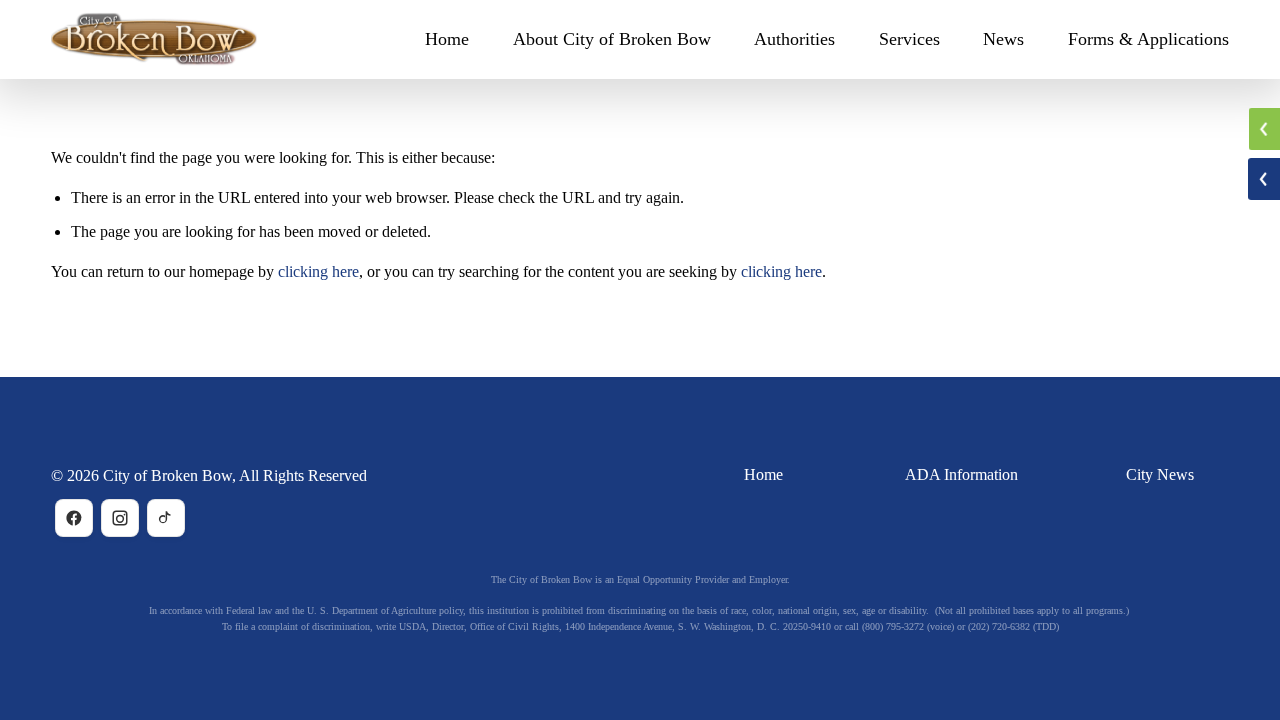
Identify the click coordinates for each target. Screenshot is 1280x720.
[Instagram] (120, 518)
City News (1160, 474)
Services (909, 39)
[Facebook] (74, 518)
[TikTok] (166, 518)
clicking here (318, 271)
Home (447, 39)
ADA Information (961, 474)
